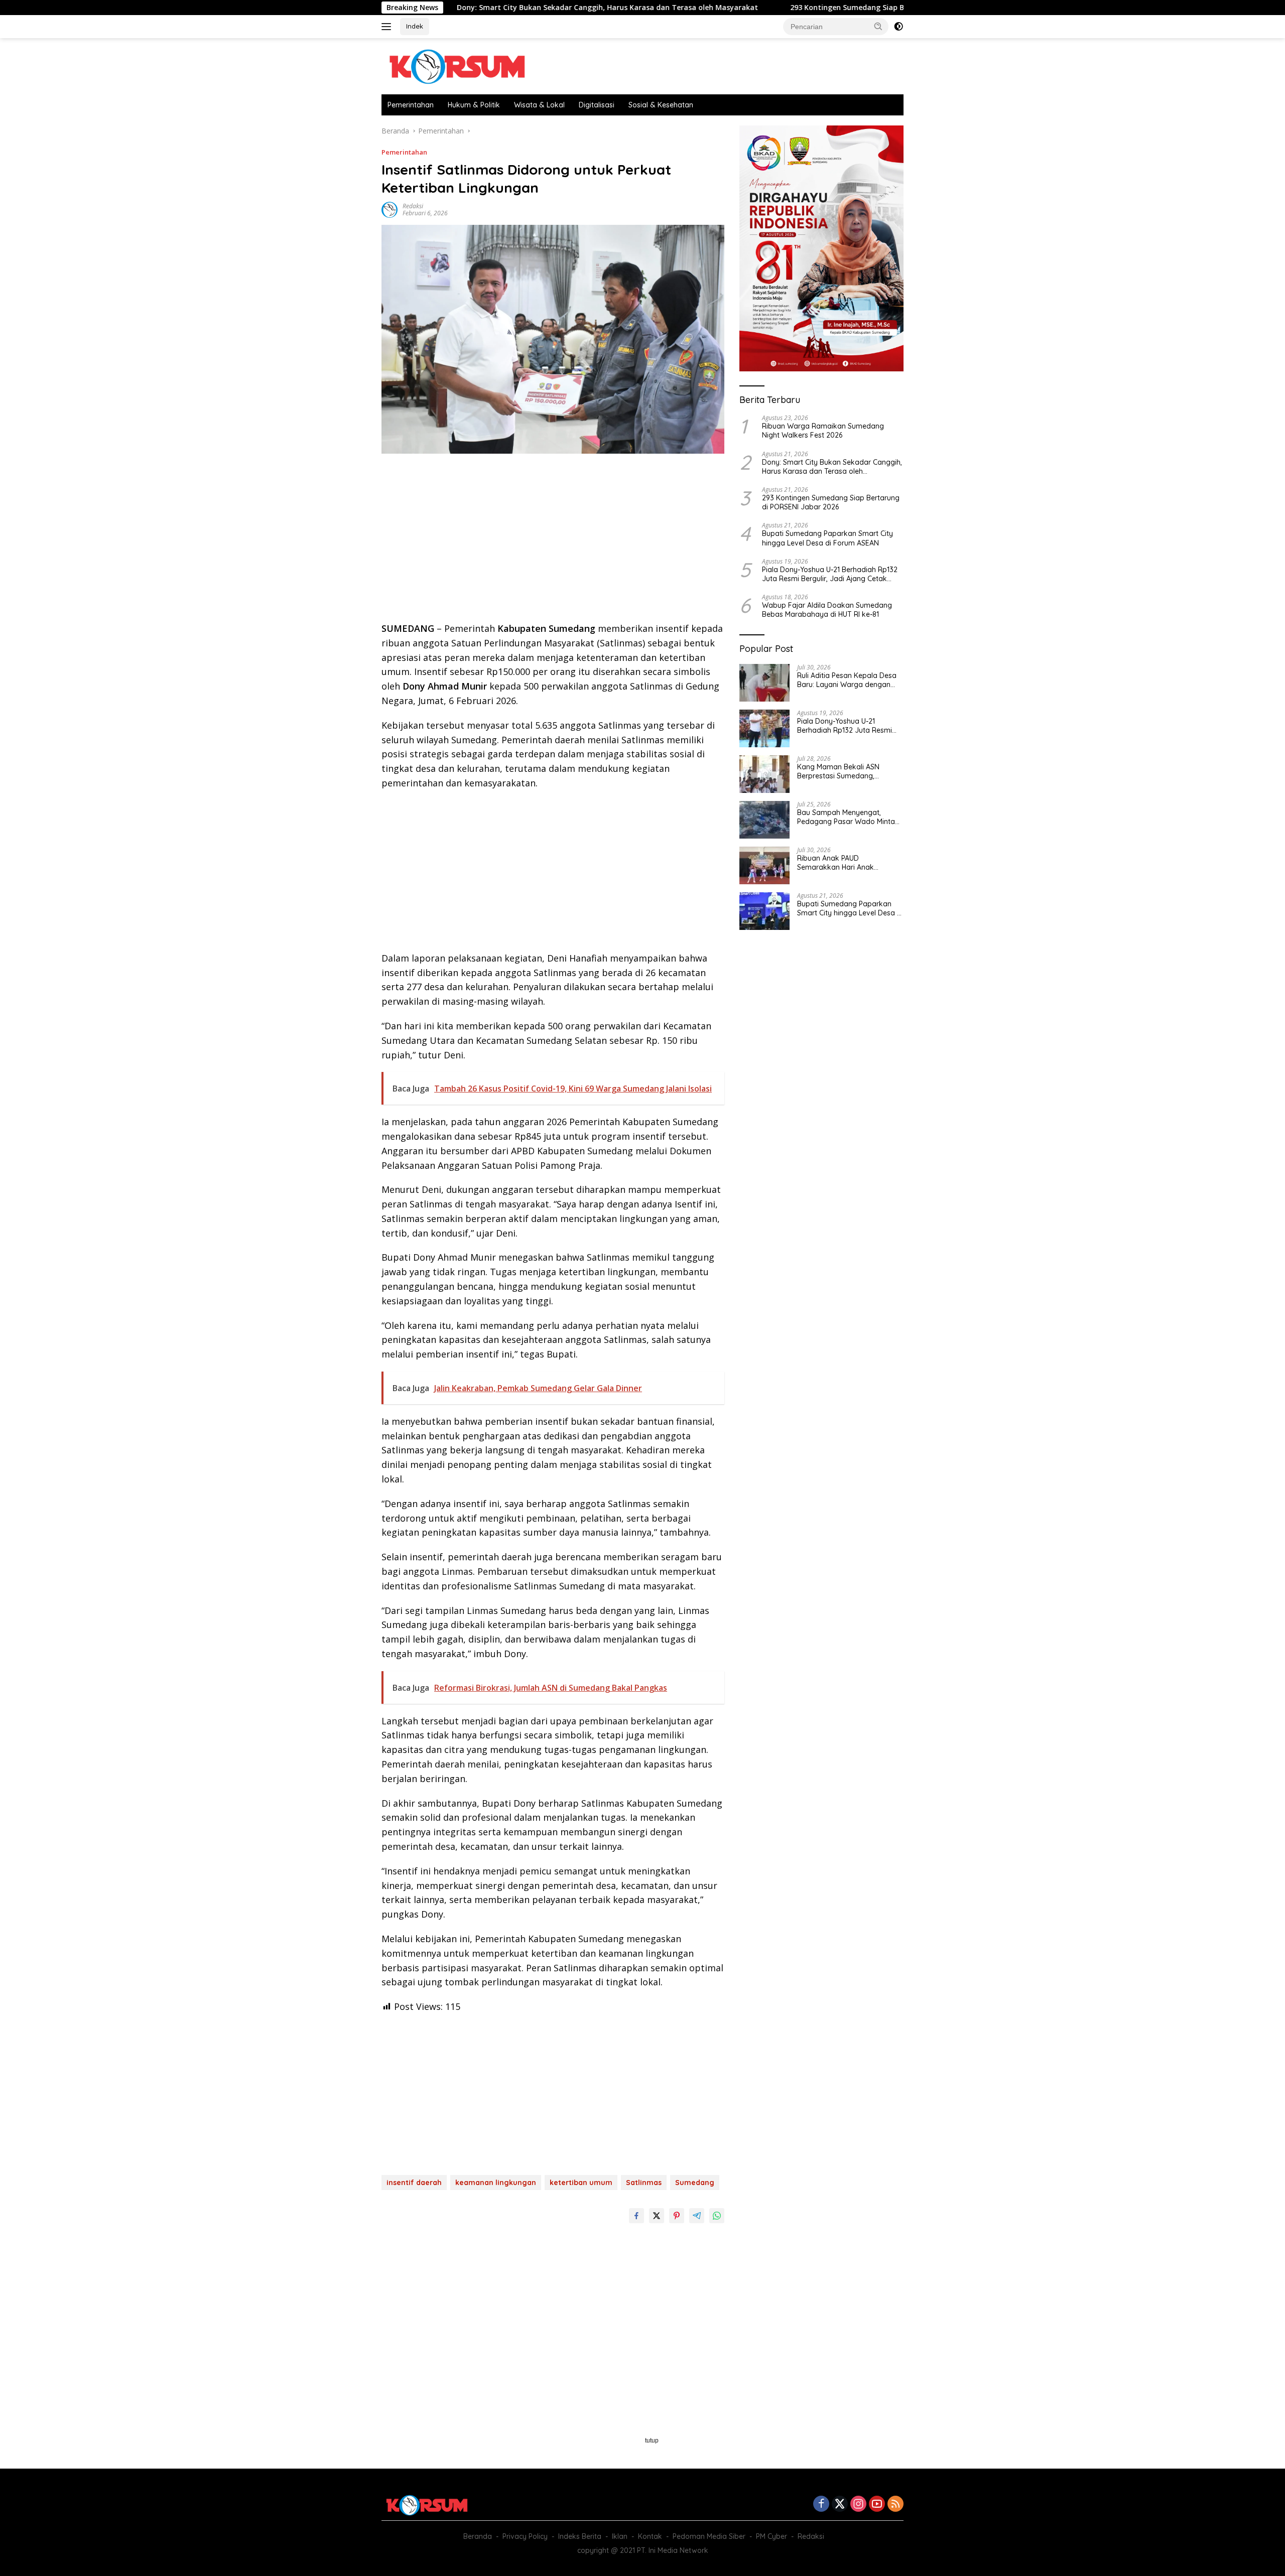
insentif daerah (414, 2183)
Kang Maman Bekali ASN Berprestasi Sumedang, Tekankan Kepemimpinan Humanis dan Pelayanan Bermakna (840, 771)
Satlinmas (644, 2183)
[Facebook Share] (636, 2216)
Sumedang (695, 2183)
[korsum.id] (457, 65)
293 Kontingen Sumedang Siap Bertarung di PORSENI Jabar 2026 (795, 8)
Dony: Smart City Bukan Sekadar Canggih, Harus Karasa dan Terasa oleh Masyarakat (499, 8)
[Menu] (388, 27)
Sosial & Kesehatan (661, 105)
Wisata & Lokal (539, 105)
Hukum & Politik (474, 105)
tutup (652, 2441)
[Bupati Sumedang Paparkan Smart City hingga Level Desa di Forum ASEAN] (764, 911)
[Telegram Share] (697, 2216)
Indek (415, 26)
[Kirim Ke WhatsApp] (717, 2216)
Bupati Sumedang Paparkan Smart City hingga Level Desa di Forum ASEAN (827, 538)
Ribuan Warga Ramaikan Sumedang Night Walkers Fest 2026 (823, 431)
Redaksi (413, 206)
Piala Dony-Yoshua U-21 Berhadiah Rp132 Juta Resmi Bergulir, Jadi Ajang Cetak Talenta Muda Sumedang (830, 574)
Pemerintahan (411, 105)
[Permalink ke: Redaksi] (390, 209)
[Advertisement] (553, 541)
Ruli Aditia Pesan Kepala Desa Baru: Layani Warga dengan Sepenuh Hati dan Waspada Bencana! (847, 680)
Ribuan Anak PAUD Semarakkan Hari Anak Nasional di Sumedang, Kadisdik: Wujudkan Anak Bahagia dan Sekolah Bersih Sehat (844, 863)
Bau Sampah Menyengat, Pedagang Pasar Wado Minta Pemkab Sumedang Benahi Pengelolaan (846, 817)
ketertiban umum (581, 2183)
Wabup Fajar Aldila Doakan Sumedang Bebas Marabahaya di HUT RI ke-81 (827, 610)
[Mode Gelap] (898, 27)
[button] (878, 26)
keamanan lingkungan (496, 2183)
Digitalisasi (597, 105)
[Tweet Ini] (657, 2216)
